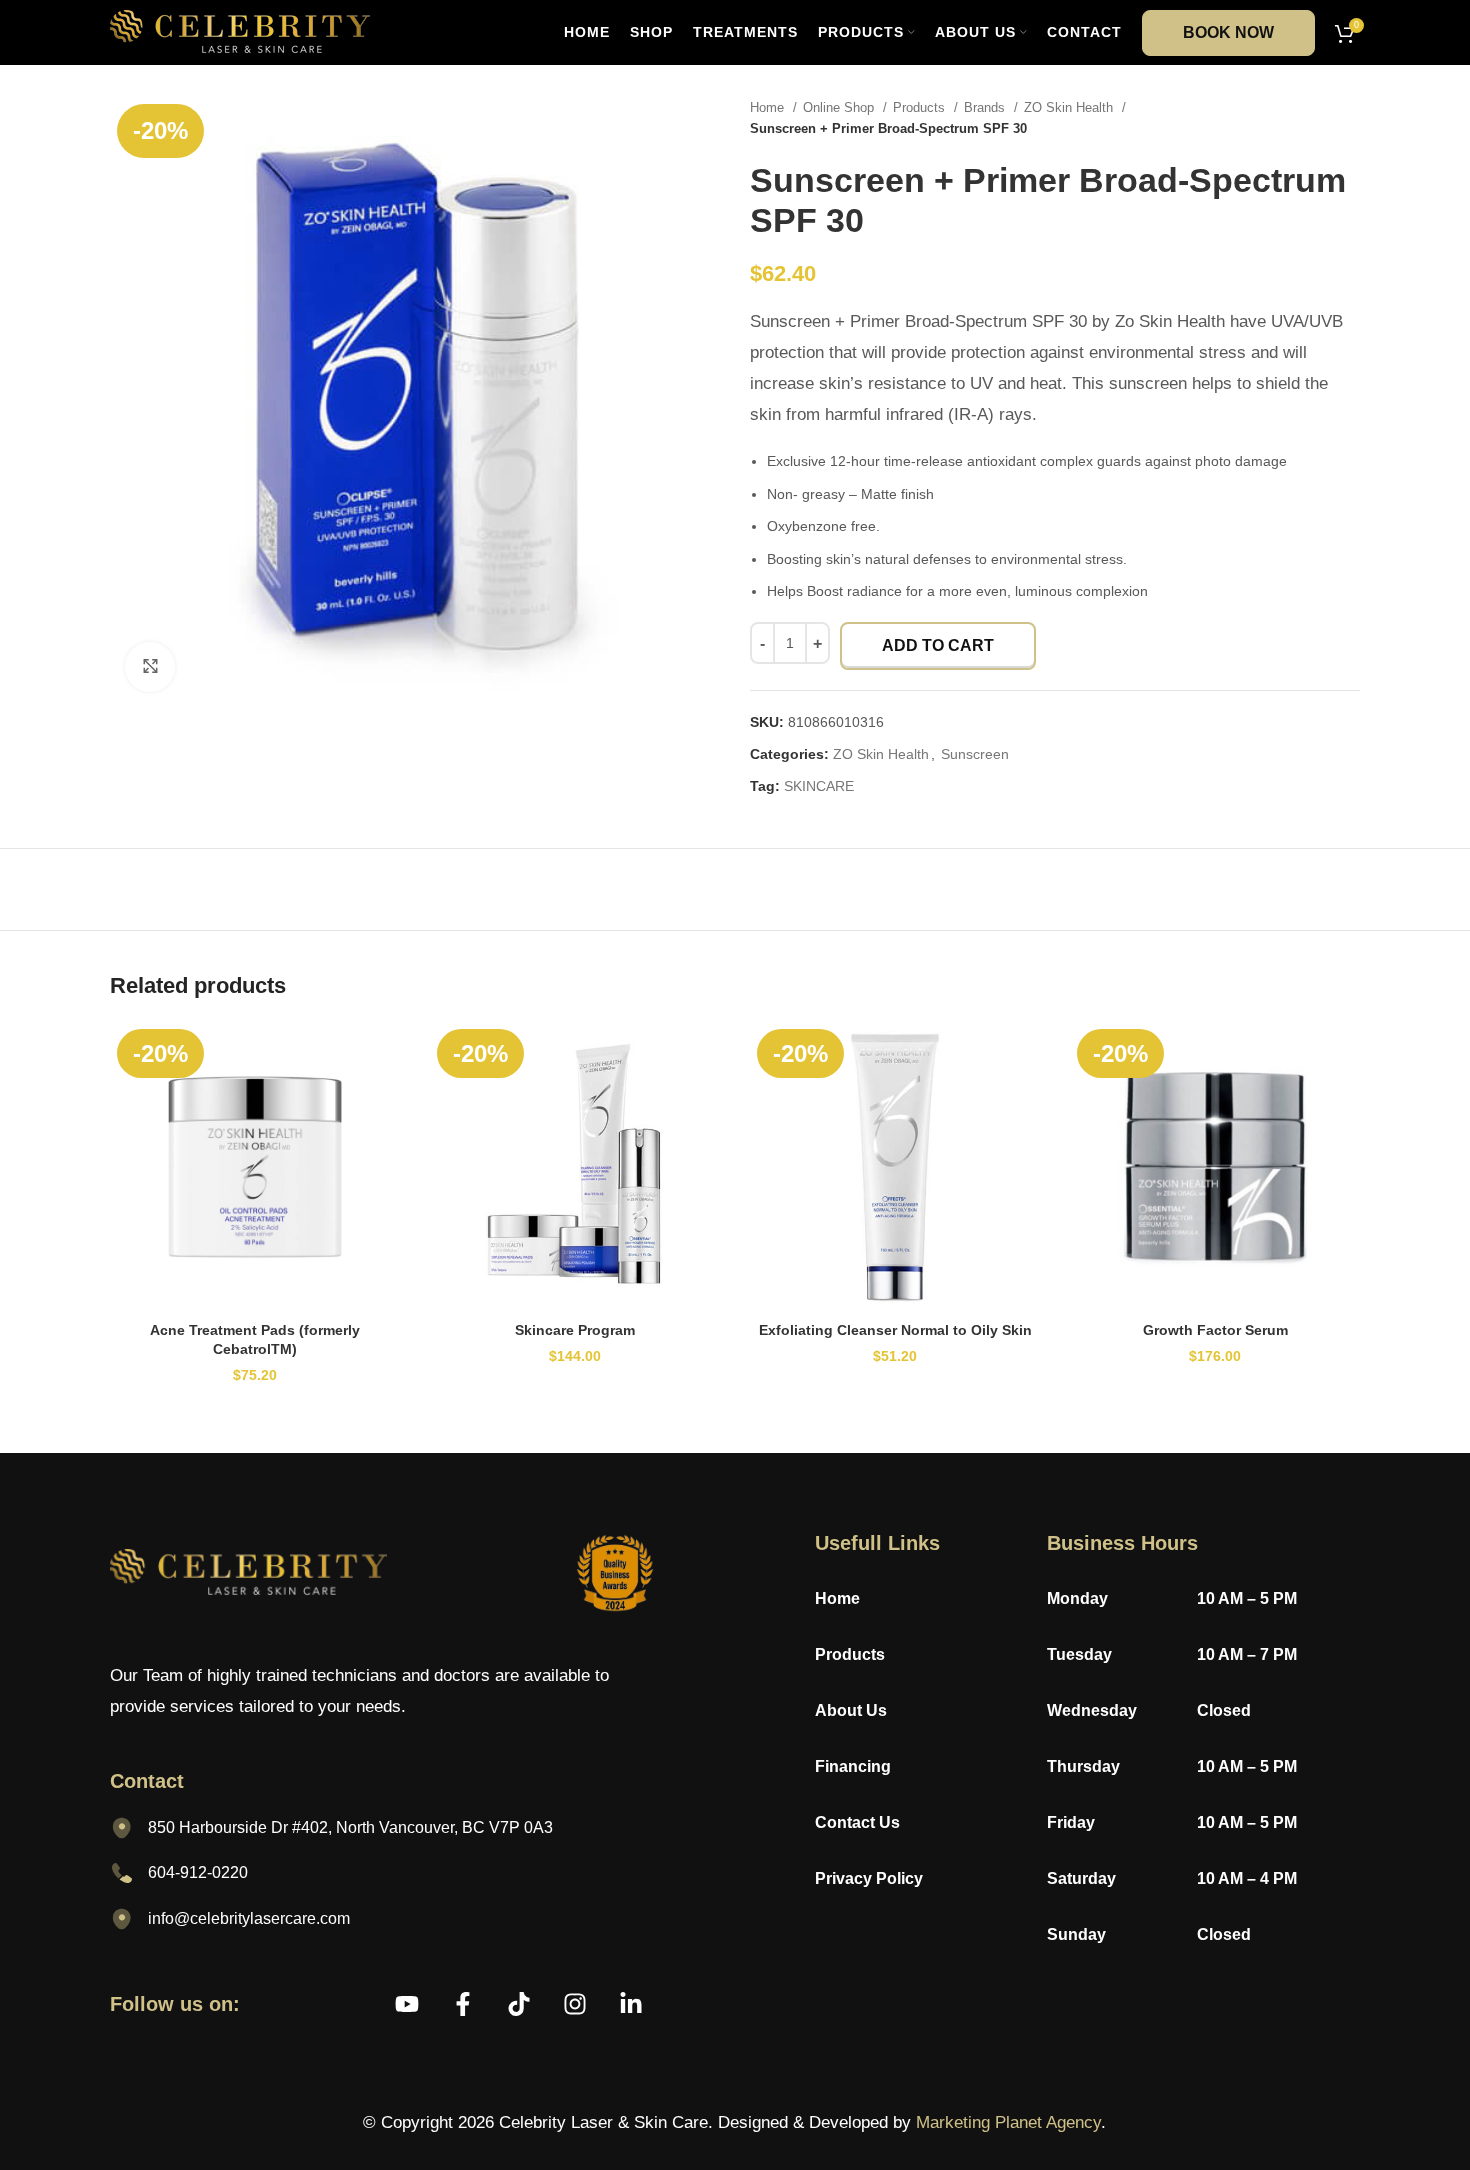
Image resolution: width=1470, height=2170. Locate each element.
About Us (851, 1710)
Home (769, 107)
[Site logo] (240, 31)
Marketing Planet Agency (1008, 2122)
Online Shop (840, 107)
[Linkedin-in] (631, 2004)
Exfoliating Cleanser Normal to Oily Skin (895, 1330)
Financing (853, 1766)
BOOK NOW (1228, 32)
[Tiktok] (519, 2004)
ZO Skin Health (1070, 107)
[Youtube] (407, 2004)
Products (921, 107)
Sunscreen (975, 754)
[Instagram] (575, 2004)
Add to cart (938, 645)
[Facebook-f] (463, 2004)
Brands (986, 107)
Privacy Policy (871, 1878)
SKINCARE (819, 786)
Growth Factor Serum (1215, 1330)
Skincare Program (575, 1330)
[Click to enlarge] (150, 667)
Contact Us (857, 1822)
